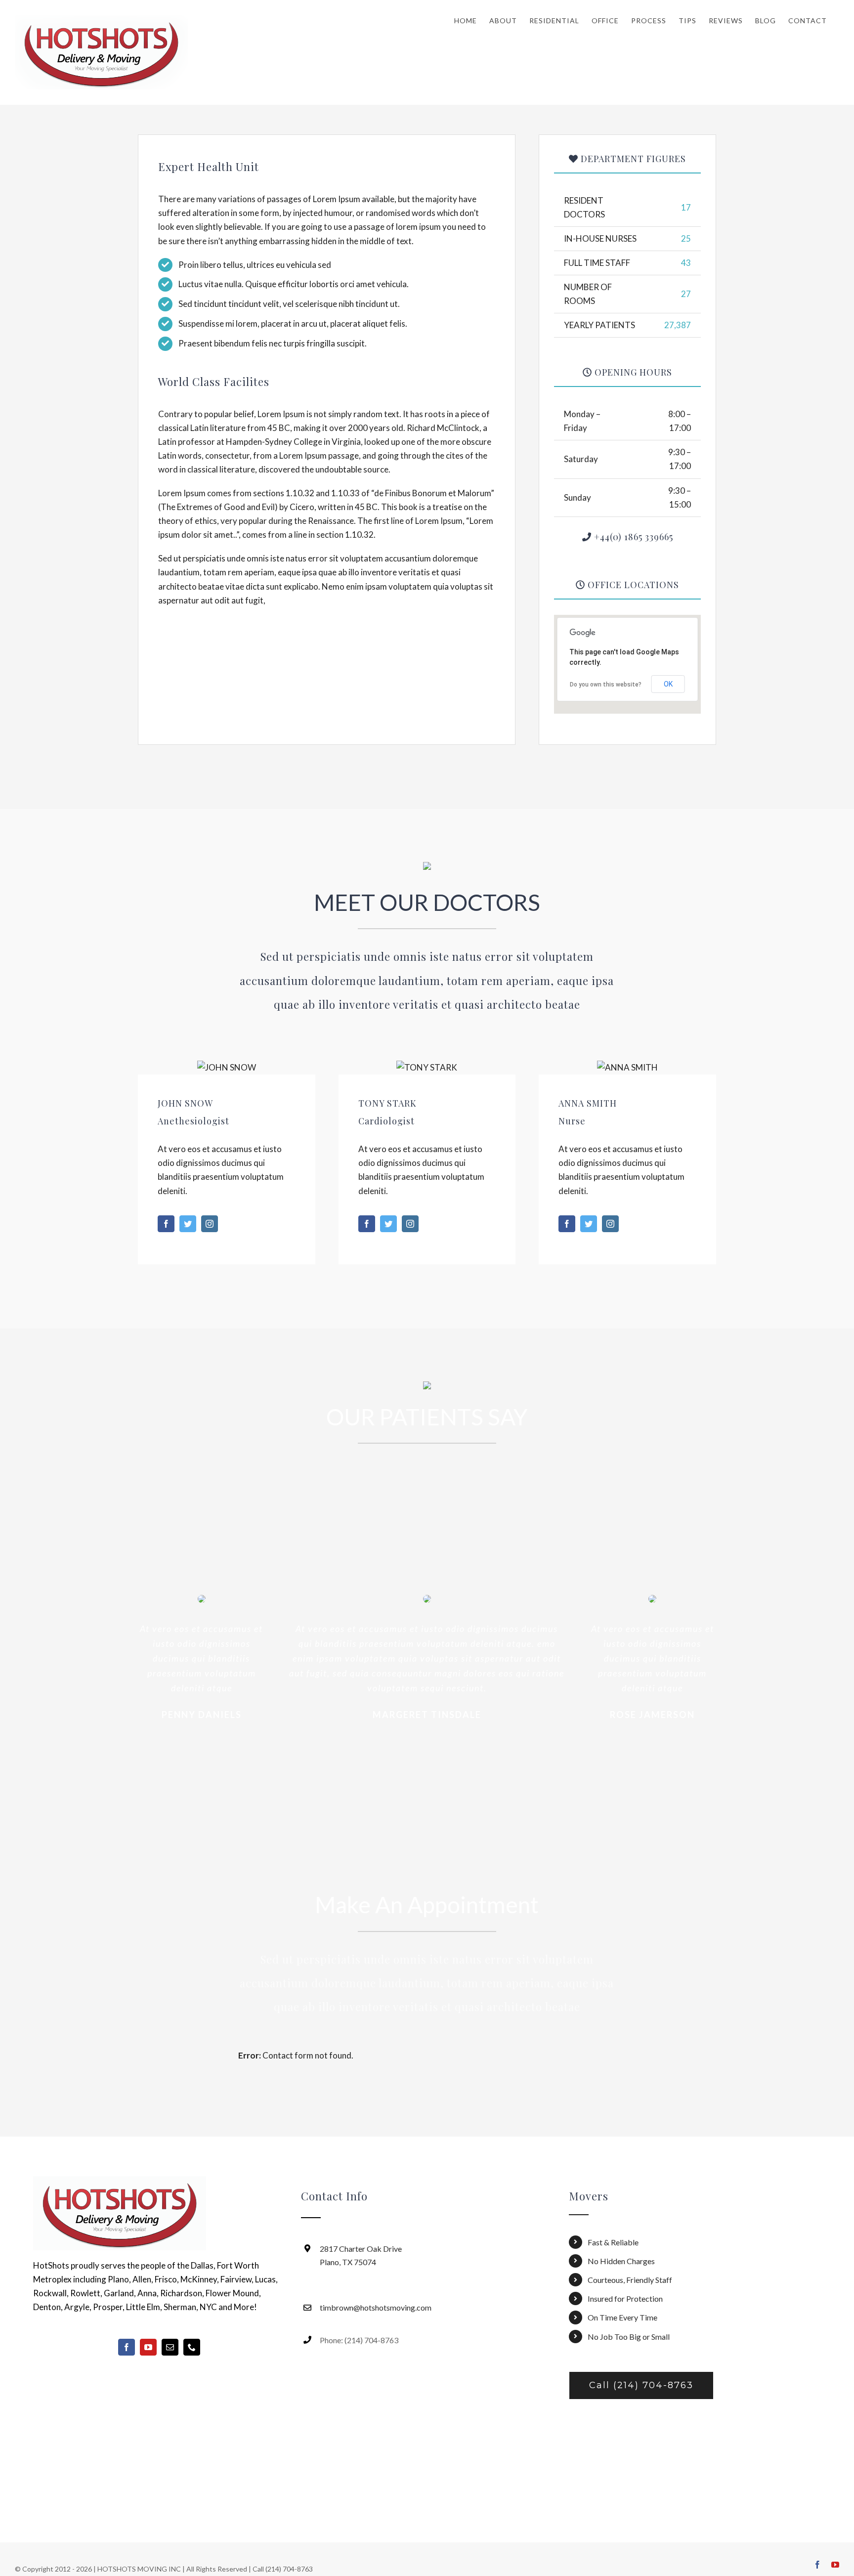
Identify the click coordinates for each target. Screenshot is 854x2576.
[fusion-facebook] (166, 1224)
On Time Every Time (622, 2317)
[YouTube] (148, 2347)
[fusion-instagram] (210, 1224)
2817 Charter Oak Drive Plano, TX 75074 (361, 2255)
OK (668, 684)
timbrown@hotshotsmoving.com (376, 2307)
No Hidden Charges (621, 2261)
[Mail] (170, 2347)
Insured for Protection (625, 2298)
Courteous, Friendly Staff (630, 2280)
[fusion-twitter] (188, 1224)
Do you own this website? (606, 685)
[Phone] (192, 2347)
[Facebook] (127, 2347)
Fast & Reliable (613, 2242)
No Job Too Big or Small (629, 2337)
